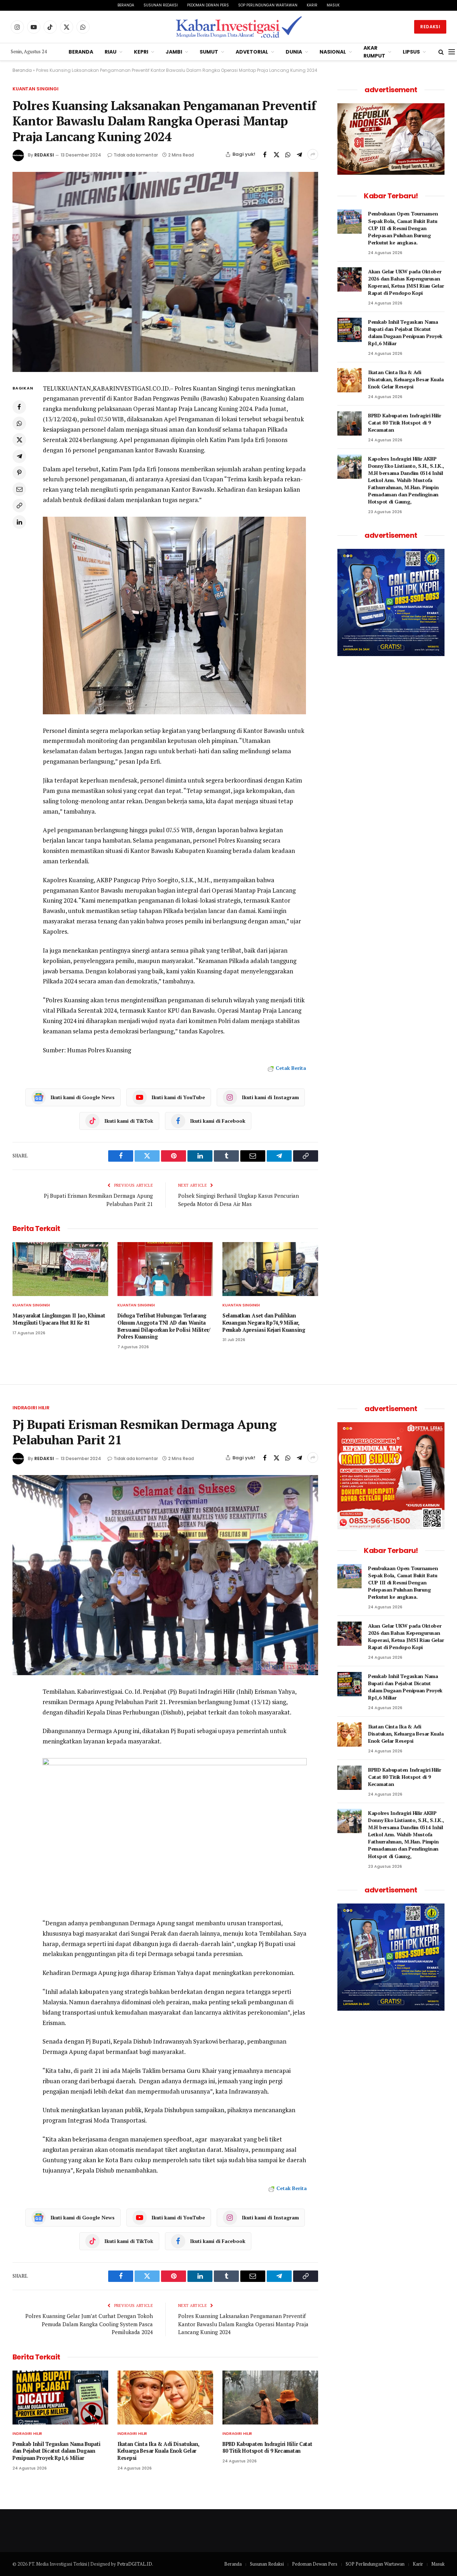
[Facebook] (19, 407)
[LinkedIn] (19, 522)
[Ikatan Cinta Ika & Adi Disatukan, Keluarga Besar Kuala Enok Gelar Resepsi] (350, 380)
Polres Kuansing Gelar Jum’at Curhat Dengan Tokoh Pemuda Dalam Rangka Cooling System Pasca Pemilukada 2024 (89, 2324)
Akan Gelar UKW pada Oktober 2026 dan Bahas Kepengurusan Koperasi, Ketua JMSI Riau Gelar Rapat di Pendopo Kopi (406, 282)
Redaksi (430, 27)
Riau (111, 52)
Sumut (209, 52)
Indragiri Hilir (31, 1408)
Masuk (333, 5)
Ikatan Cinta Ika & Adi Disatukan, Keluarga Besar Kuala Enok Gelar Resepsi (406, 379)
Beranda (126, 5)
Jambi (174, 52)
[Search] (441, 52)
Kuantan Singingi (36, 89)
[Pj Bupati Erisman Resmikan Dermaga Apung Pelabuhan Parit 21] (165, 1575)
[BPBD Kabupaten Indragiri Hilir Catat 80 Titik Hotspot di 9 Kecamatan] (350, 423)
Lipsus (411, 52)
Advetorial (252, 52)
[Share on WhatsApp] (288, 154)
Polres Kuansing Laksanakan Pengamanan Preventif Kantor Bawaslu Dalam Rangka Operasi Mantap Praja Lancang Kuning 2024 (243, 2324)
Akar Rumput (374, 52)
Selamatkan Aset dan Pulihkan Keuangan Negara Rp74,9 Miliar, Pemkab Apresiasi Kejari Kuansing (264, 1322)
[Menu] (452, 52)
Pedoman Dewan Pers (208, 5)
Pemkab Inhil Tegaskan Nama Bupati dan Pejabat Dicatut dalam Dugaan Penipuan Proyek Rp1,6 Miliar (405, 332)
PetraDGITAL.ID (135, 2564)
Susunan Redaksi (161, 5)
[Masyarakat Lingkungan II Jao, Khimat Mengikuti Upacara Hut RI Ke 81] (60, 1269)
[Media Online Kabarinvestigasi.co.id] (239, 27)
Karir (312, 5)
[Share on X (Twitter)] (276, 154)
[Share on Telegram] (299, 154)
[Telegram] (19, 456)
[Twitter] (19, 440)
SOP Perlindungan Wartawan (268, 5)
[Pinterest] (19, 472)
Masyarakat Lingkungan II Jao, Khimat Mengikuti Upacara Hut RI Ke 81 (59, 1319)
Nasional (333, 52)
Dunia (294, 52)
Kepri (141, 52)
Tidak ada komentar (136, 155)
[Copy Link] (19, 505)
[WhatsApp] (19, 423)
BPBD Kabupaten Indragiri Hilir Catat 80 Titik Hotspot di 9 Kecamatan (405, 423)
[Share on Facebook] (265, 154)
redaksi (44, 155)
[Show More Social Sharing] (313, 154)
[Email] (19, 489)
